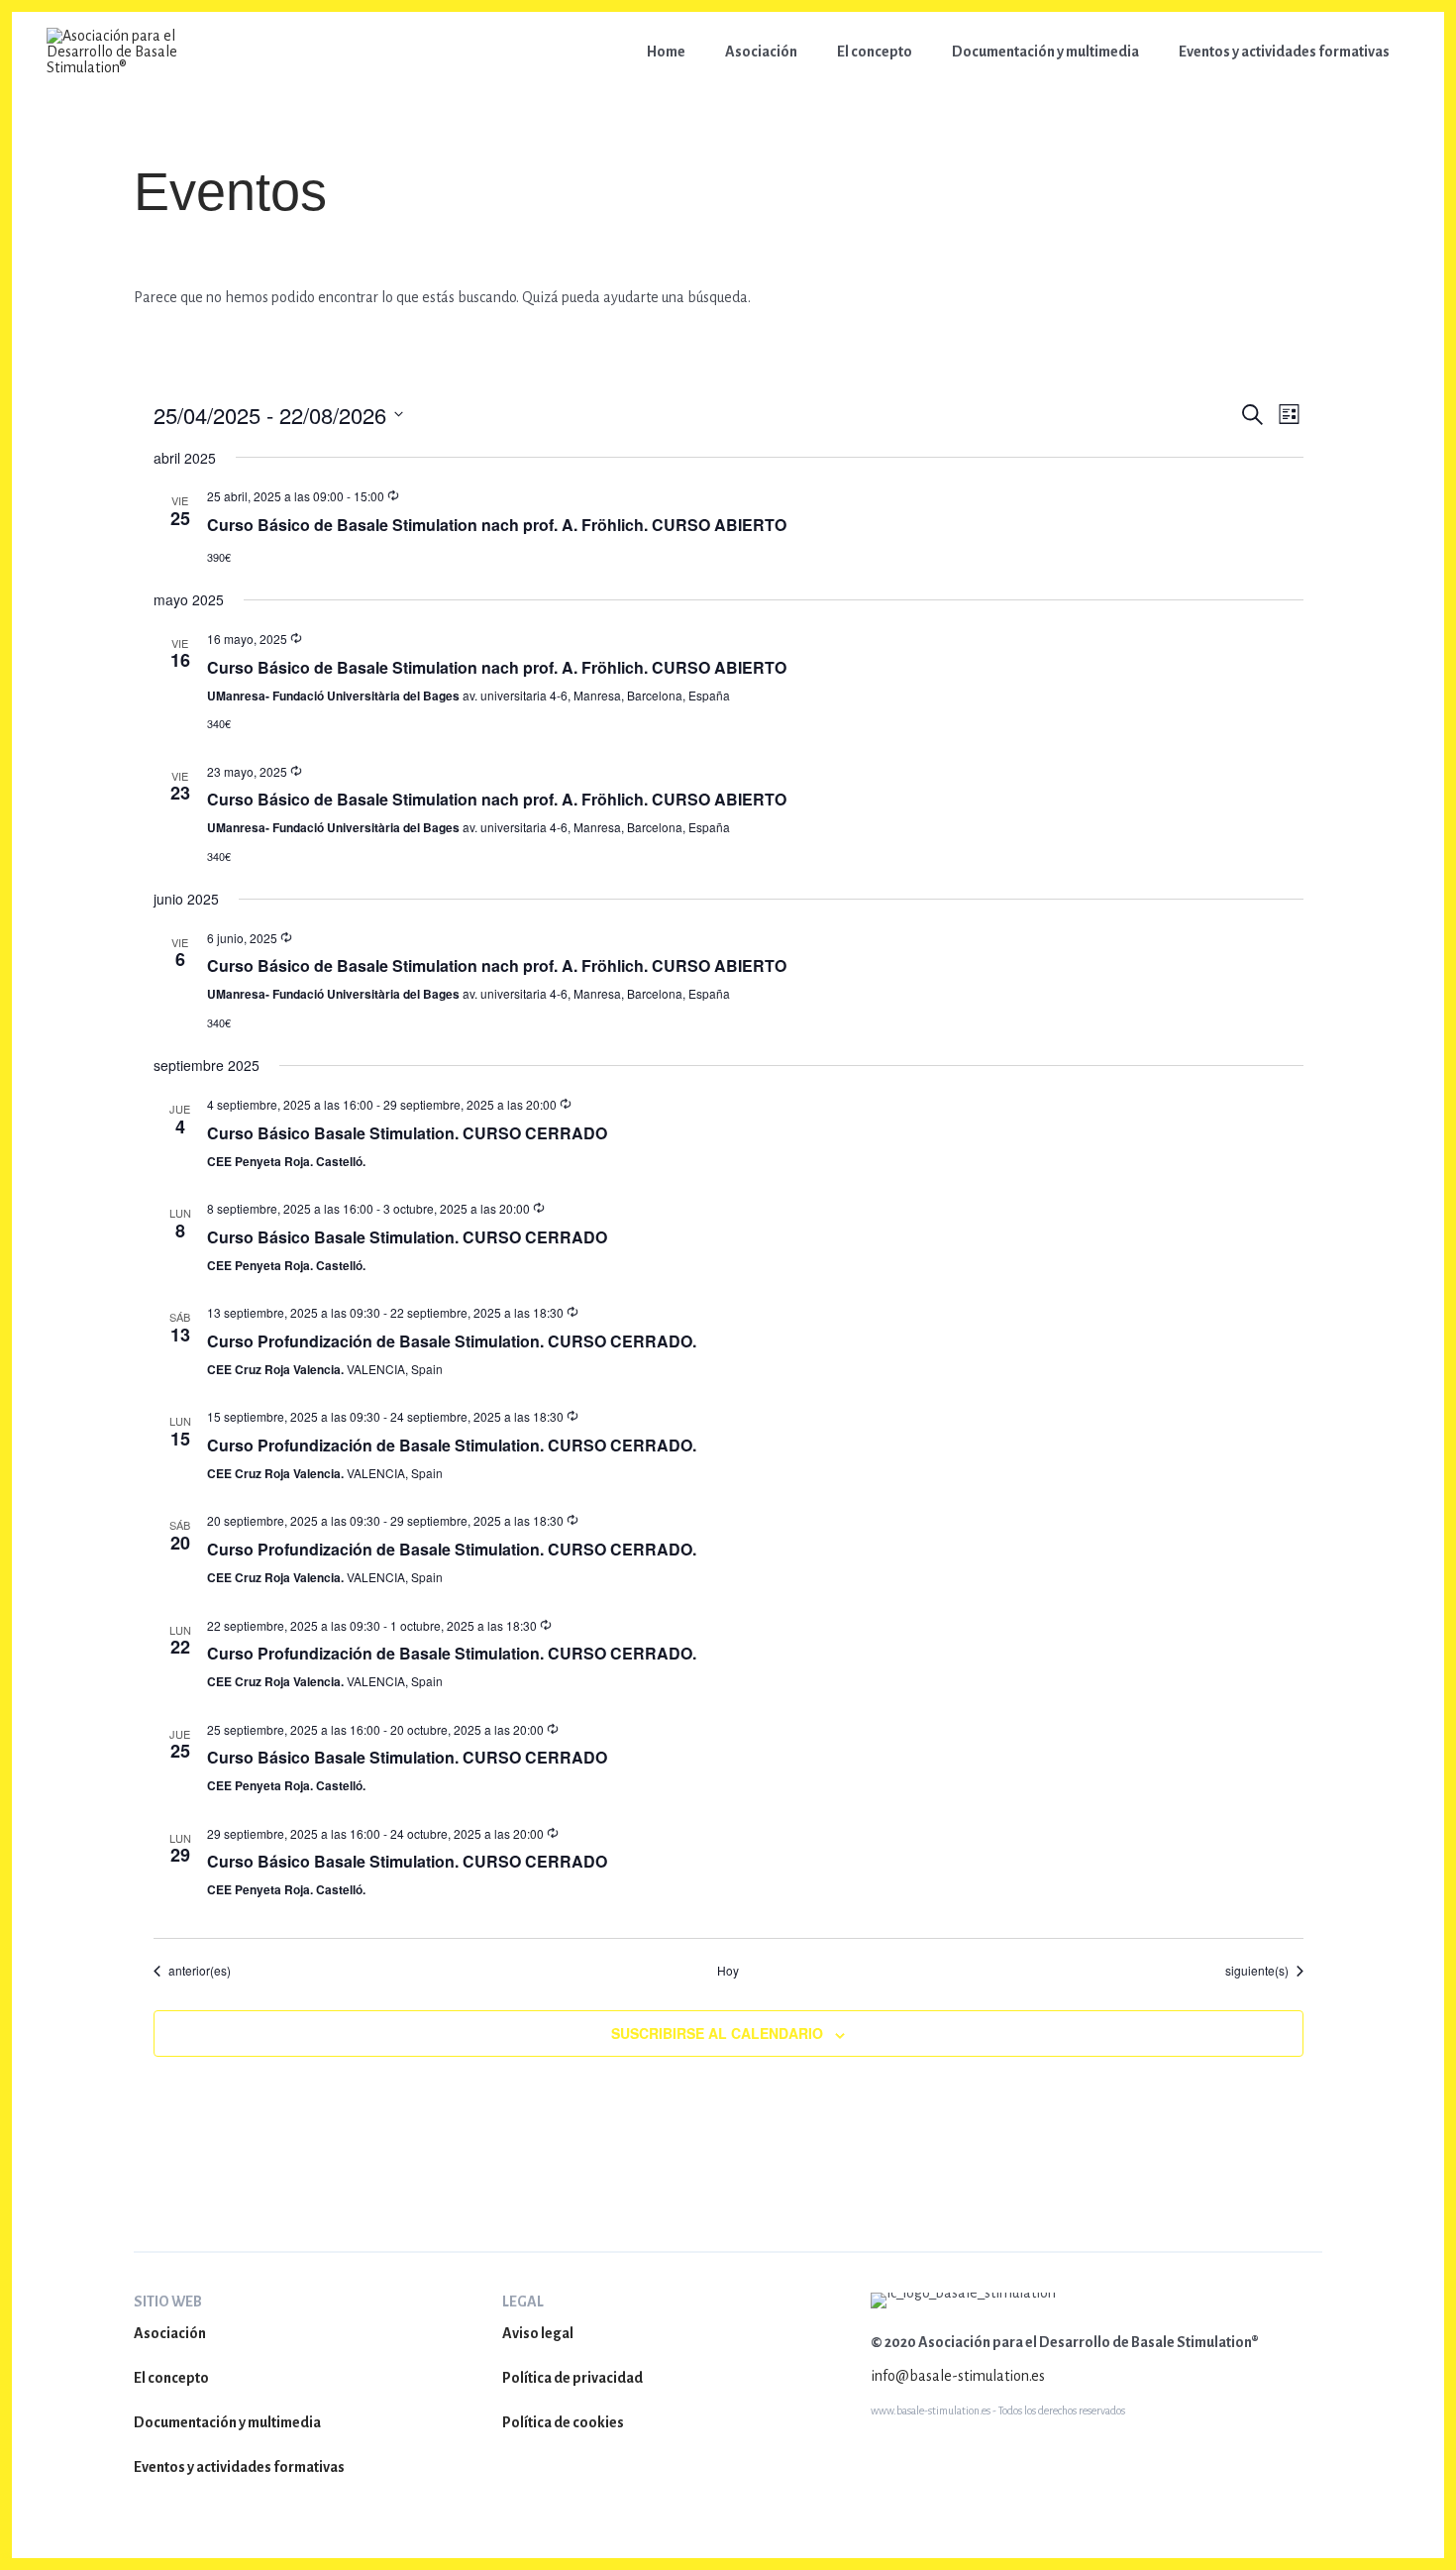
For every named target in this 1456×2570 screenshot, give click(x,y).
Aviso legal (538, 2333)
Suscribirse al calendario (717, 2033)
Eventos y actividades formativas (239, 2467)
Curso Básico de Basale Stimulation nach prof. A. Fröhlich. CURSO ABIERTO (497, 525)
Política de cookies (563, 2422)
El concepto (171, 2378)
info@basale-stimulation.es (958, 2376)
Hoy (728, 1971)
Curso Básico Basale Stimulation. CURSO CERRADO (407, 1133)
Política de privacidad (572, 2378)
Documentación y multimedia (227, 2422)
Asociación (170, 2333)
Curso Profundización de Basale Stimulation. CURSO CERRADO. (452, 1341)
